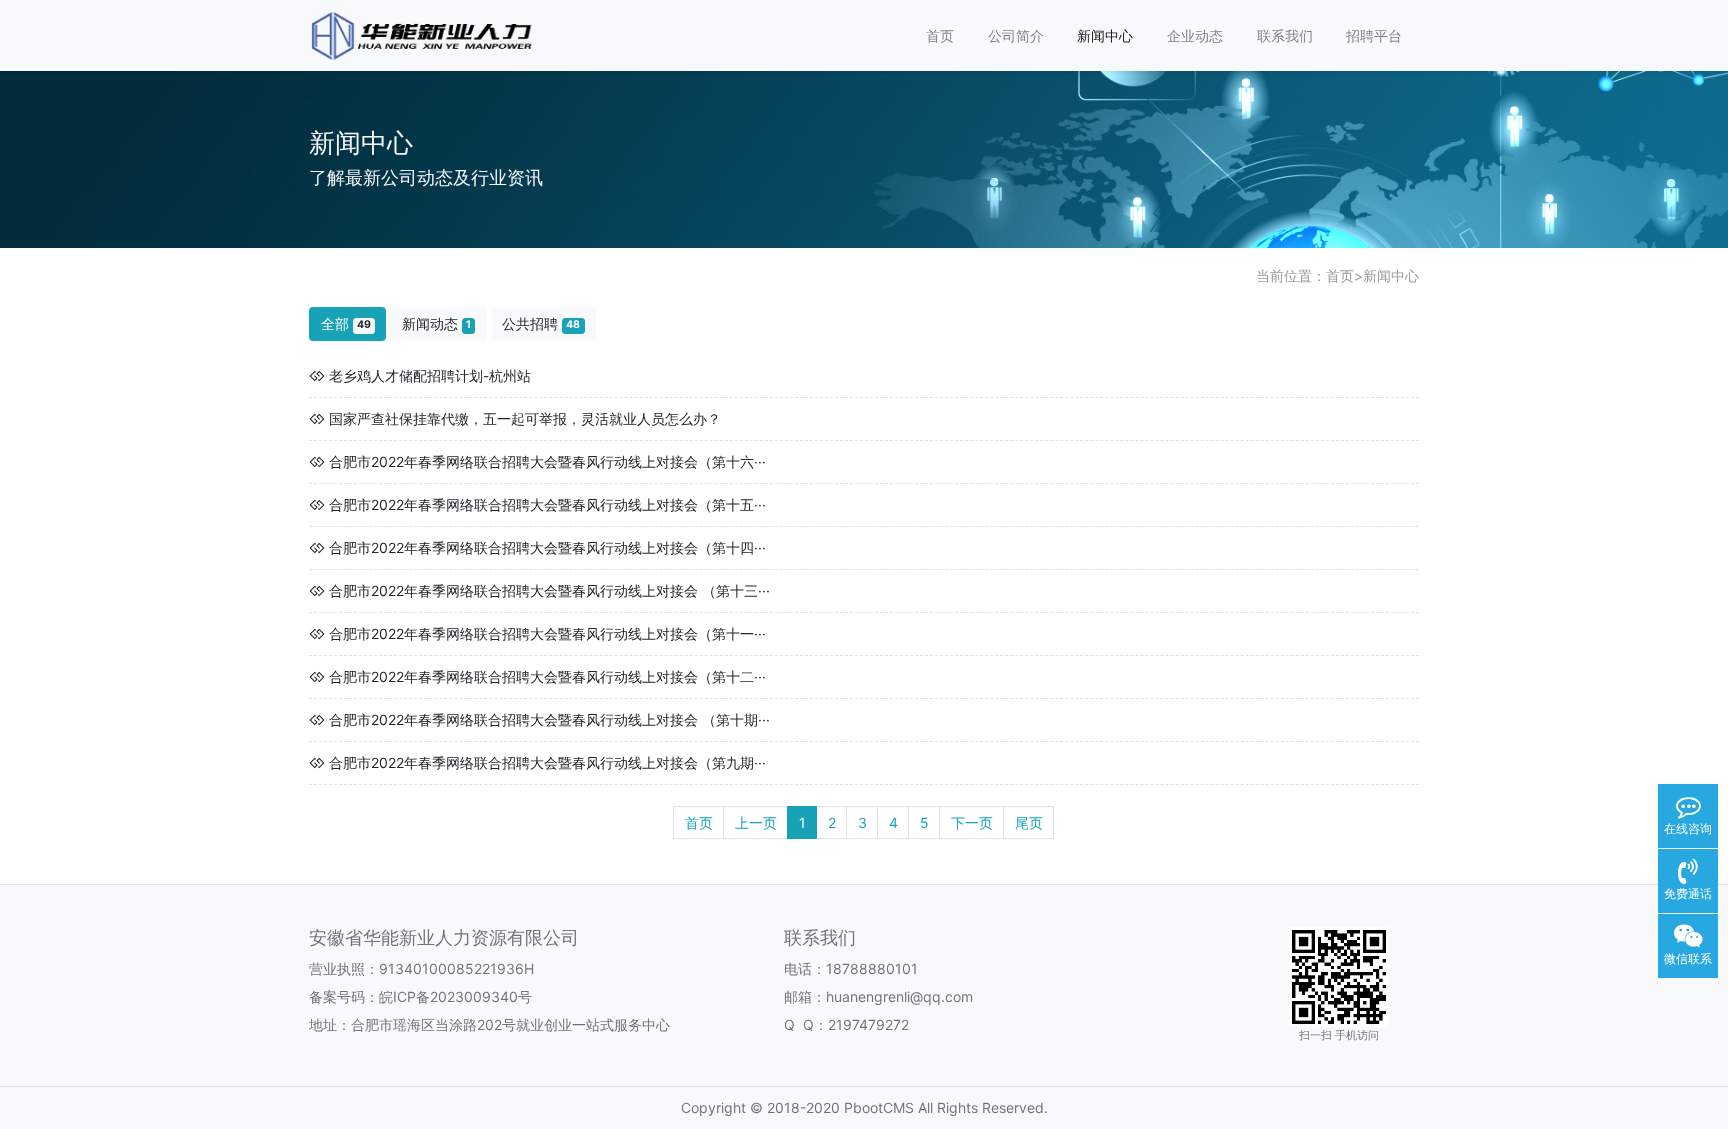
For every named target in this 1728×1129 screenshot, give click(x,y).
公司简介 (1016, 35)
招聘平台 (1374, 35)
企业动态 (1195, 35)
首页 (940, 35)
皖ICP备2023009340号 (455, 996)
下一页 (972, 822)
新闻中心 (1105, 35)
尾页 (1029, 822)
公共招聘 (541, 323)
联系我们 (1285, 35)
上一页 (756, 822)
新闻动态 (436, 323)
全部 (346, 323)
